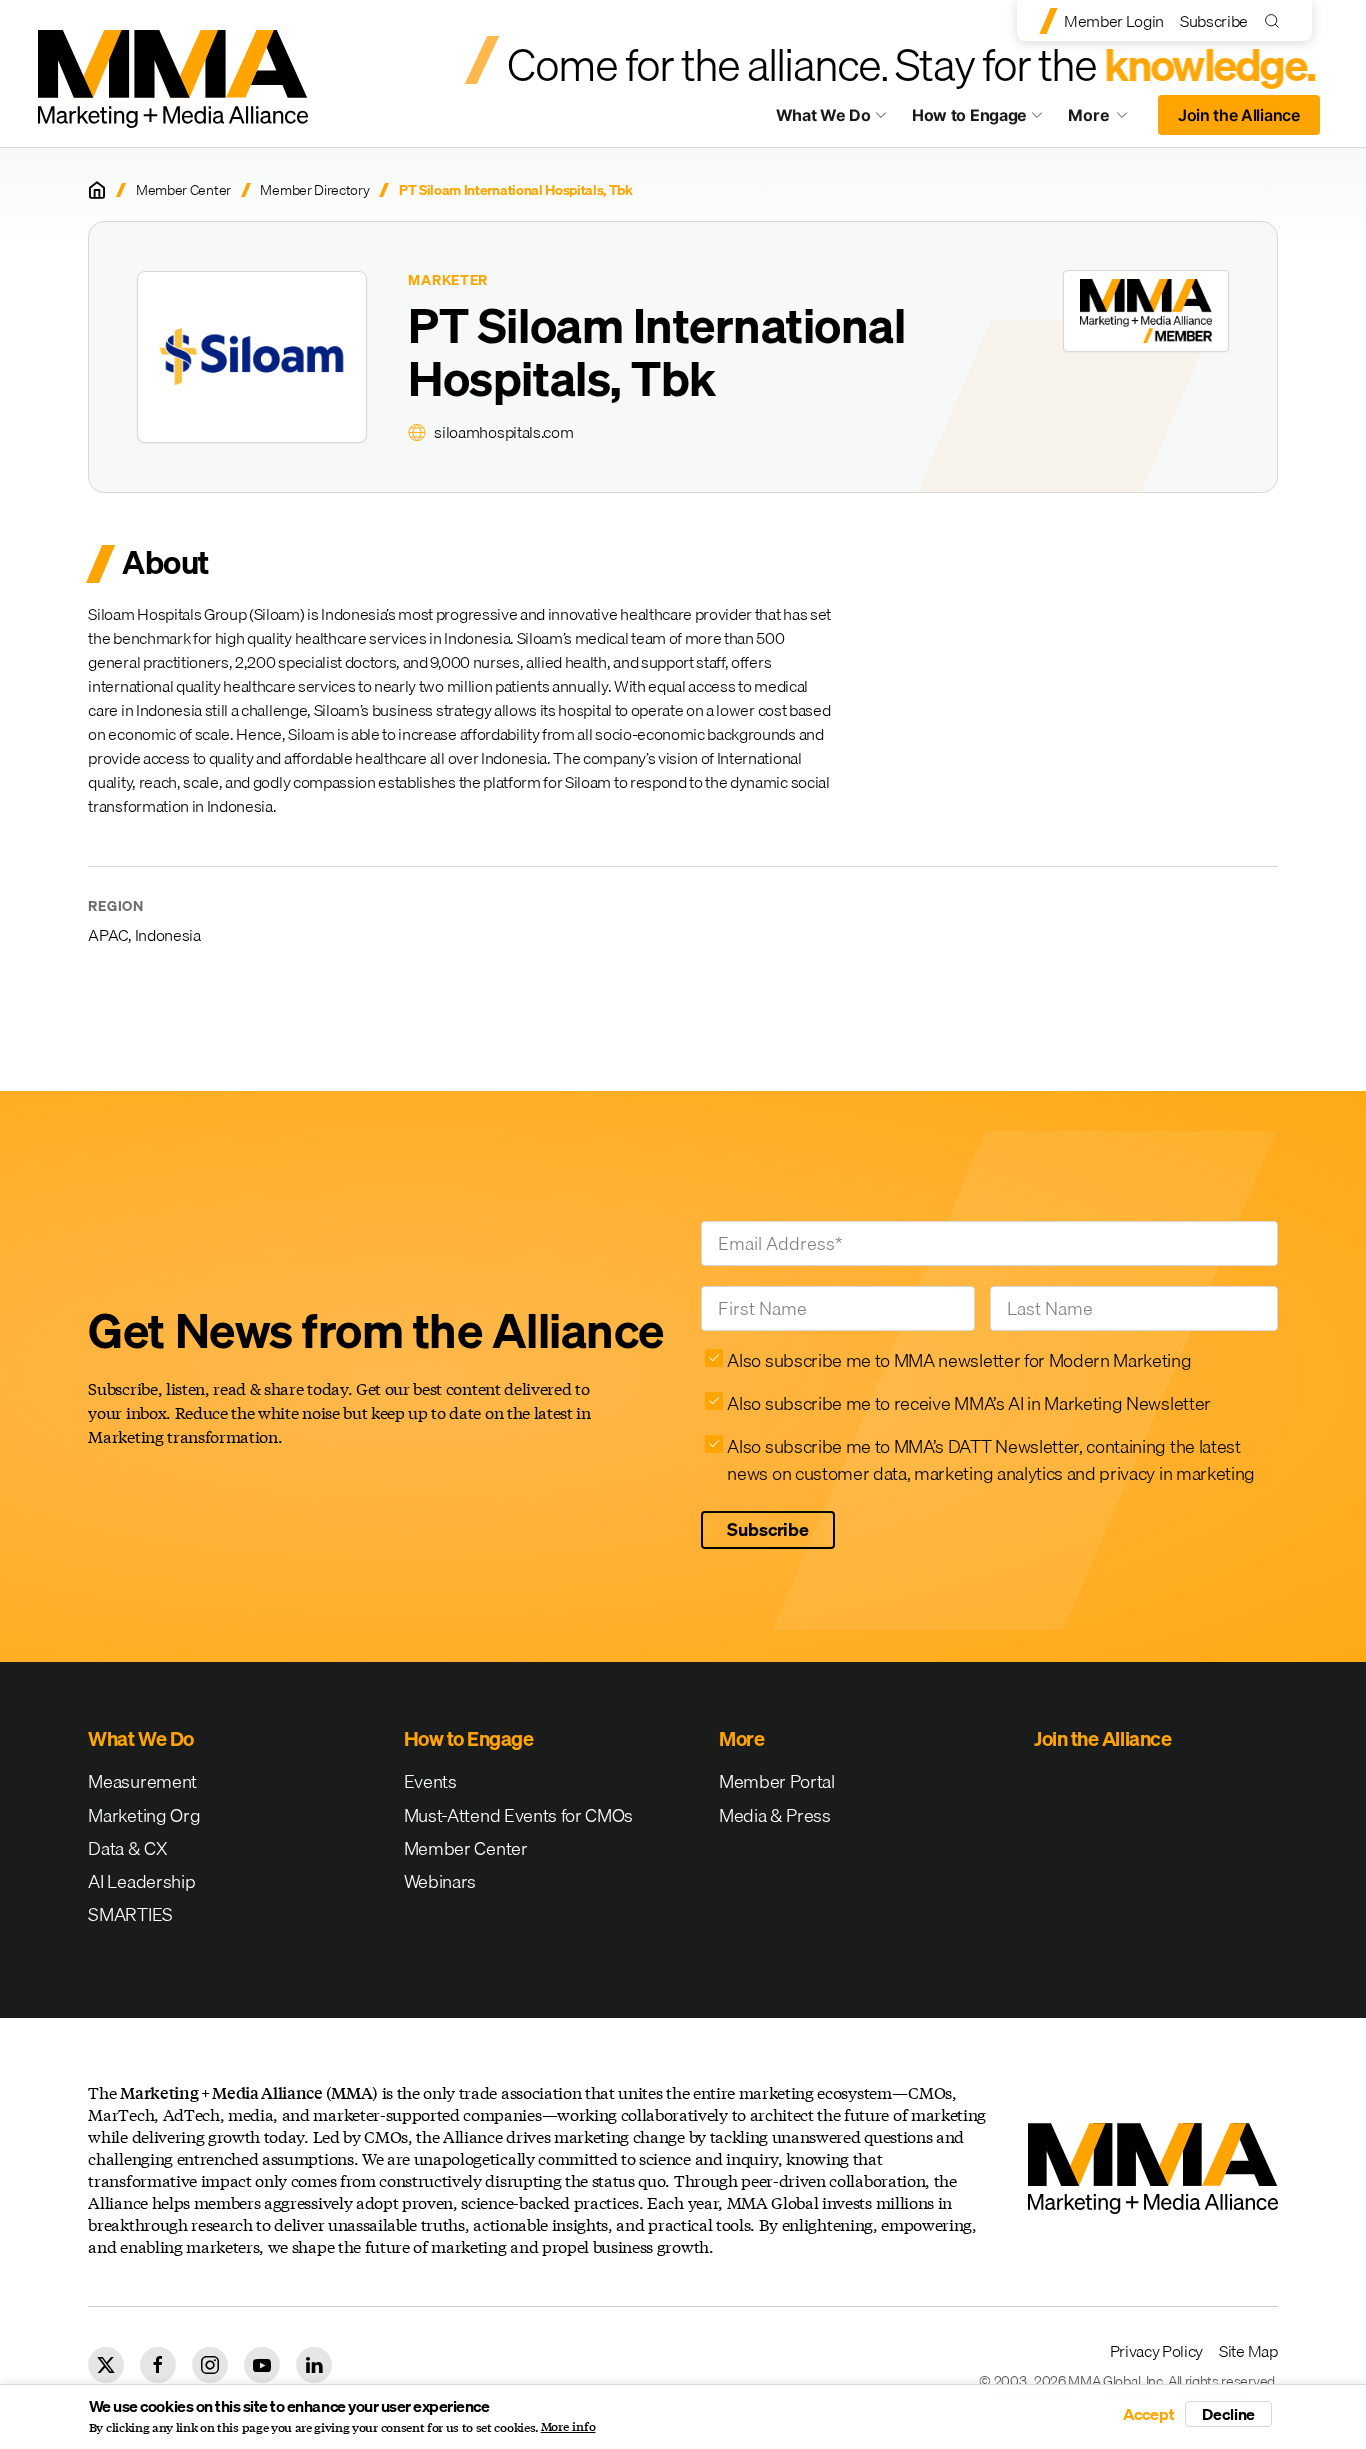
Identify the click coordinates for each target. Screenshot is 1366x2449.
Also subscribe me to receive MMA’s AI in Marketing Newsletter (968, 1403)
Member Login (1114, 21)
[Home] (97, 190)
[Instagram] (210, 2365)
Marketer (448, 280)
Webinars (440, 1881)
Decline (1228, 2414)
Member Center (183, 190)
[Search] (1276, 20)
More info (568, 2427)
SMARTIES (130, 1914)
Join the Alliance (1239, 115)
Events (430, 1781)
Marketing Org (144, 1815)
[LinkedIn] (314, 2365)
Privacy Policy (1157, 2351)
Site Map (1248, 2351)
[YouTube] (262, 2365)
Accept (1149, 2414)
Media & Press (775, 1815)
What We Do (823, 115)
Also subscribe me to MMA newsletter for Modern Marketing (959, 1360)
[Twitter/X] (106, 2365)
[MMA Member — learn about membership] (1146, 311)
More (1107, 120)
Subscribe (1214, 21)
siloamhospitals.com (503, 432)
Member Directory (314, 190)
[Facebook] (158, 2365)
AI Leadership (141, 1881)
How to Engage (969, 115)
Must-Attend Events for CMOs (518, 1815)
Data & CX (127, 1848)
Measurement (142, 1781)
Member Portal (777, 1781)
